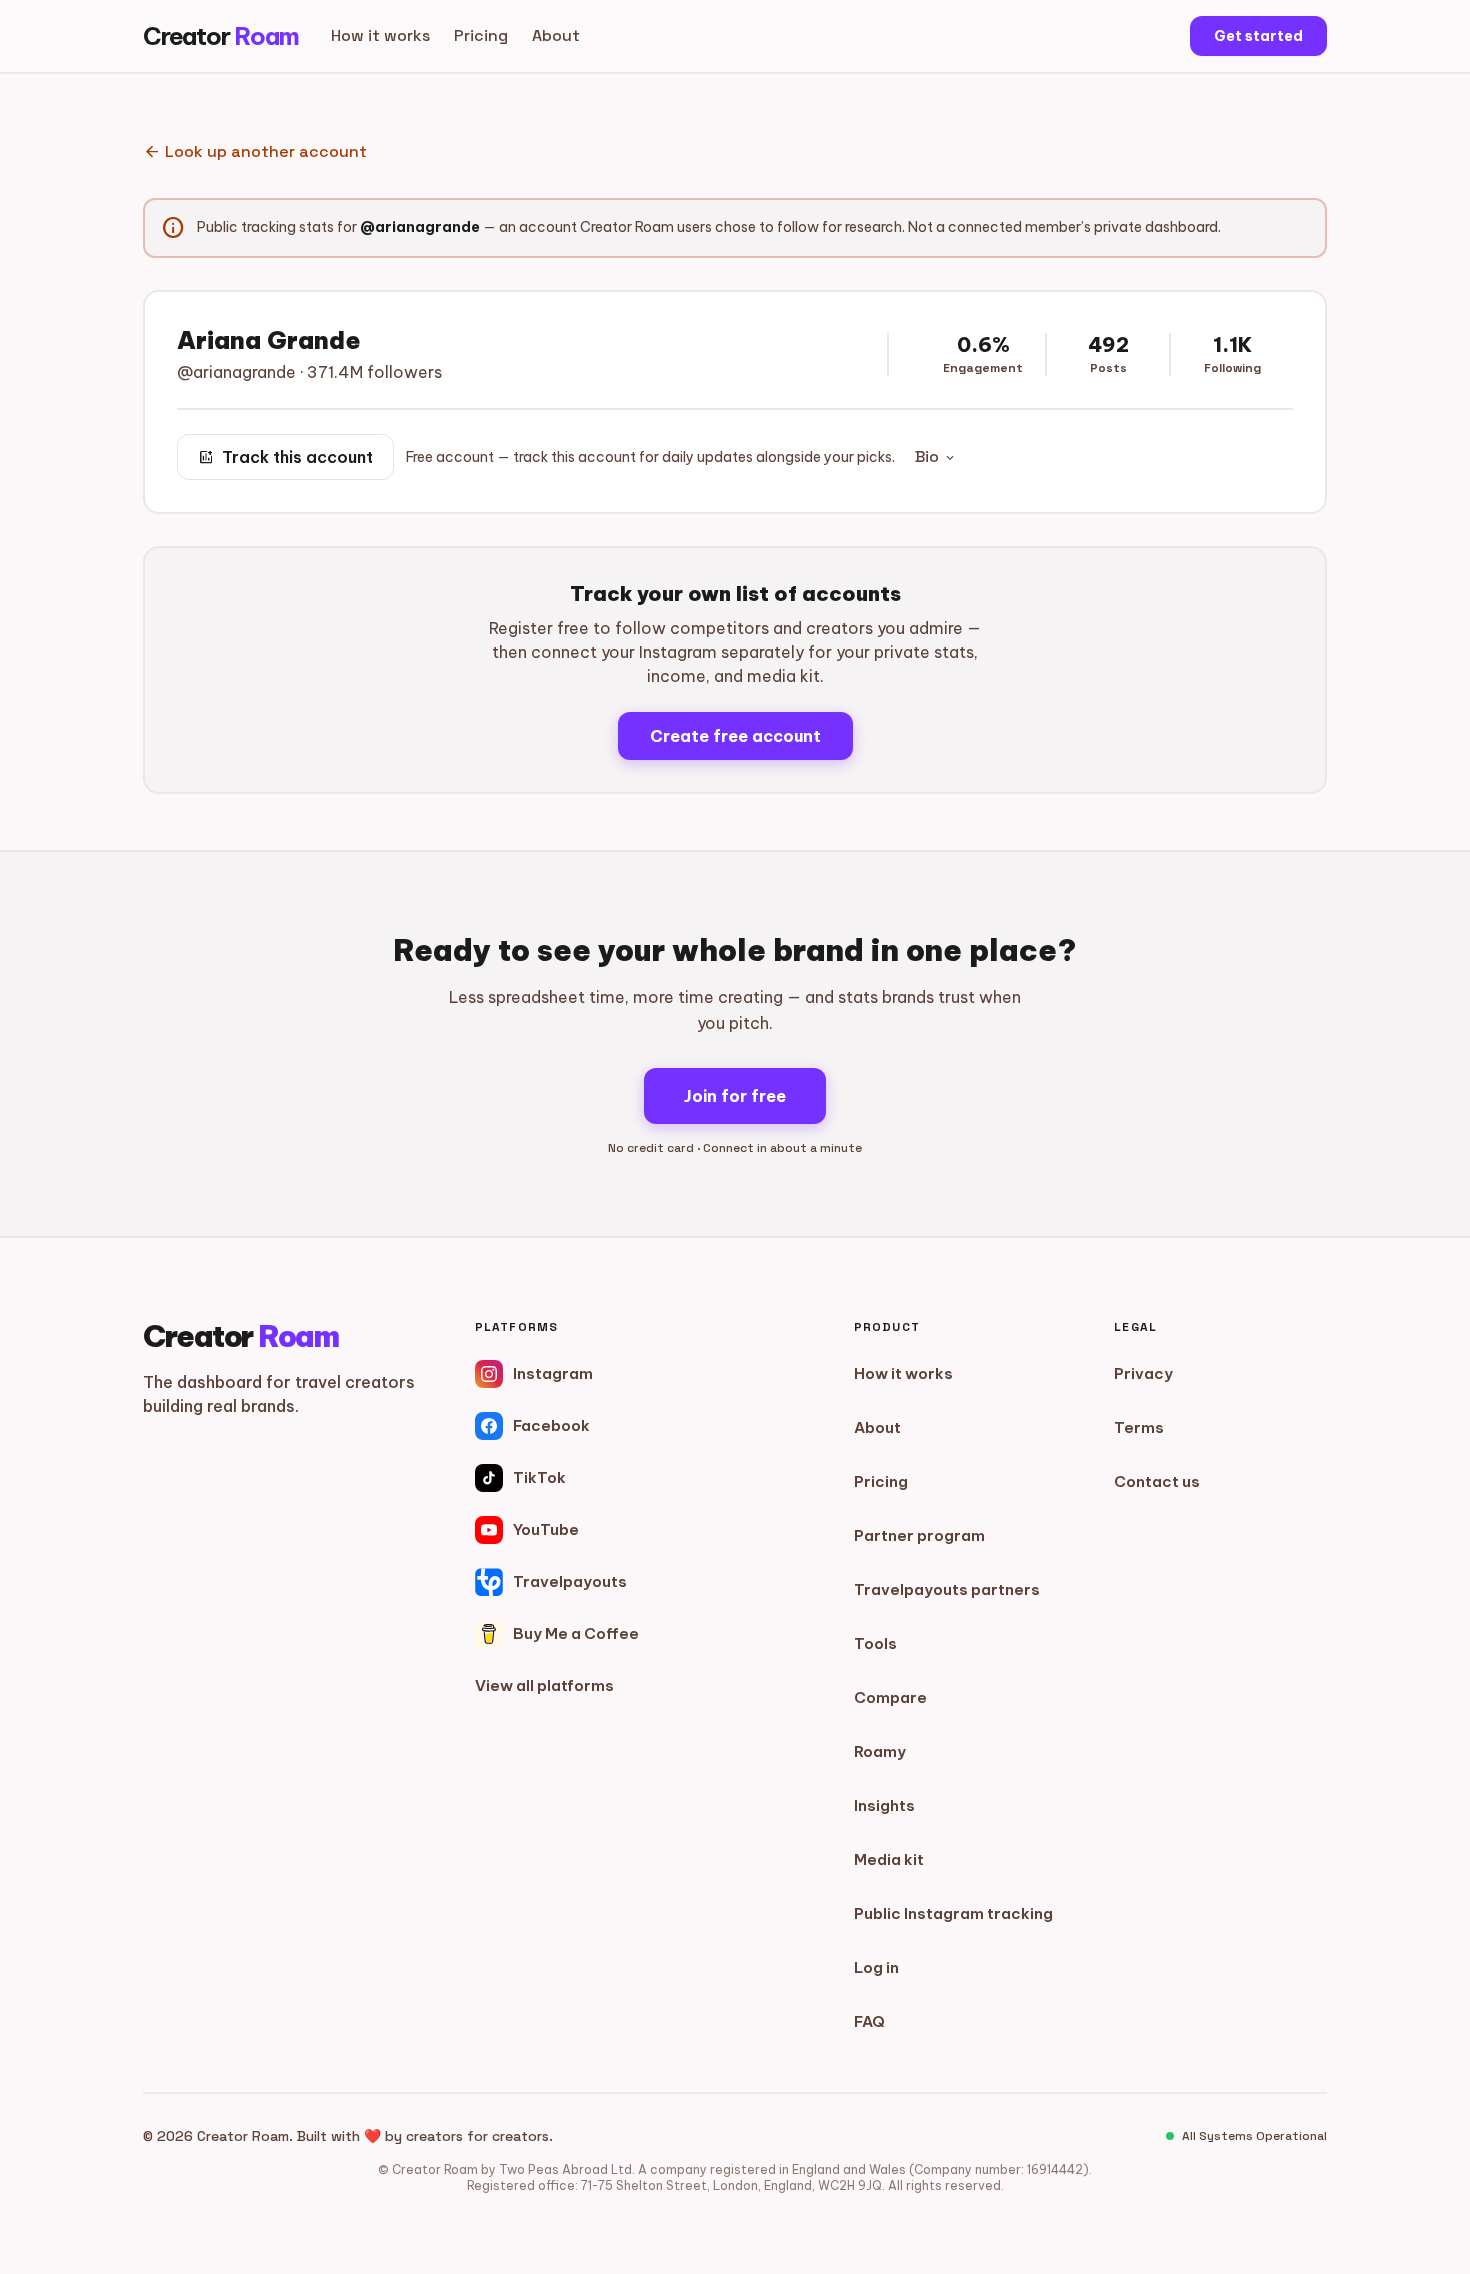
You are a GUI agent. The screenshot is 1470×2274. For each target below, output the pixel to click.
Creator (221, 36)
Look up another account (255, 152)
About (556, 35)
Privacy (1143, 1373)
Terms (1139, 1427)
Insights (884, 1805)
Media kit (889, 1859)
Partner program (919, 1535)
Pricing (481, 35)
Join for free (735, 1096)
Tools (875, 1643)
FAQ (869, 2021)
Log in (876, 1967)
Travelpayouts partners (947, 1589)
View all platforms (544, 1685)
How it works (380, 35)
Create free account (735, 736)
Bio (936, 456)
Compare (890, 1697)
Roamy (880, 1751)
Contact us (1157, 1481)
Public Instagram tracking (953, 1913)
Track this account (285, 457)
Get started (1258, 36)
